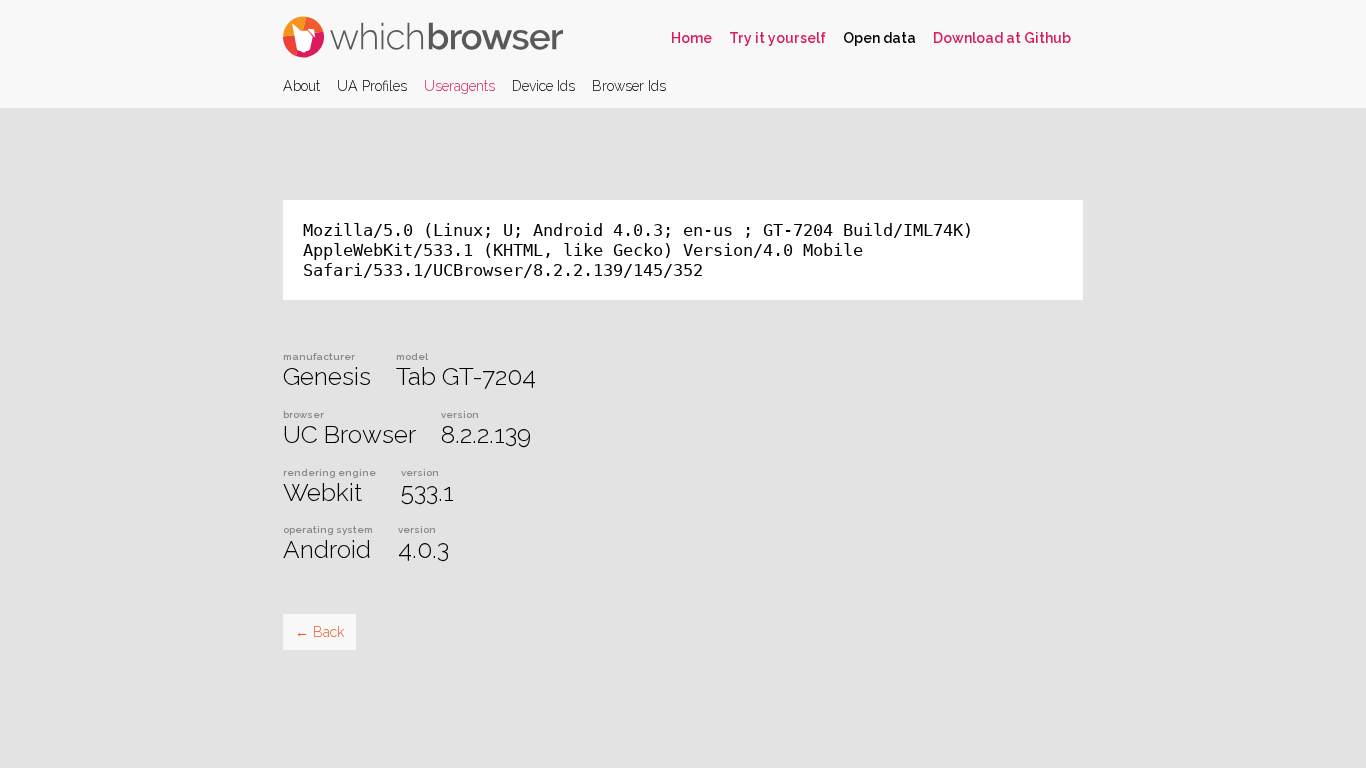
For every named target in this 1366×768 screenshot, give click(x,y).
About (301, 86)
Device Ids (543, 86)
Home (691, 38)
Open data (879, 38)
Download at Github (1002, 38)
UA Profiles (372, 86)
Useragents (459, 86)
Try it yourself (777, 38)
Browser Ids (629, 86)
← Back (319, 632)
